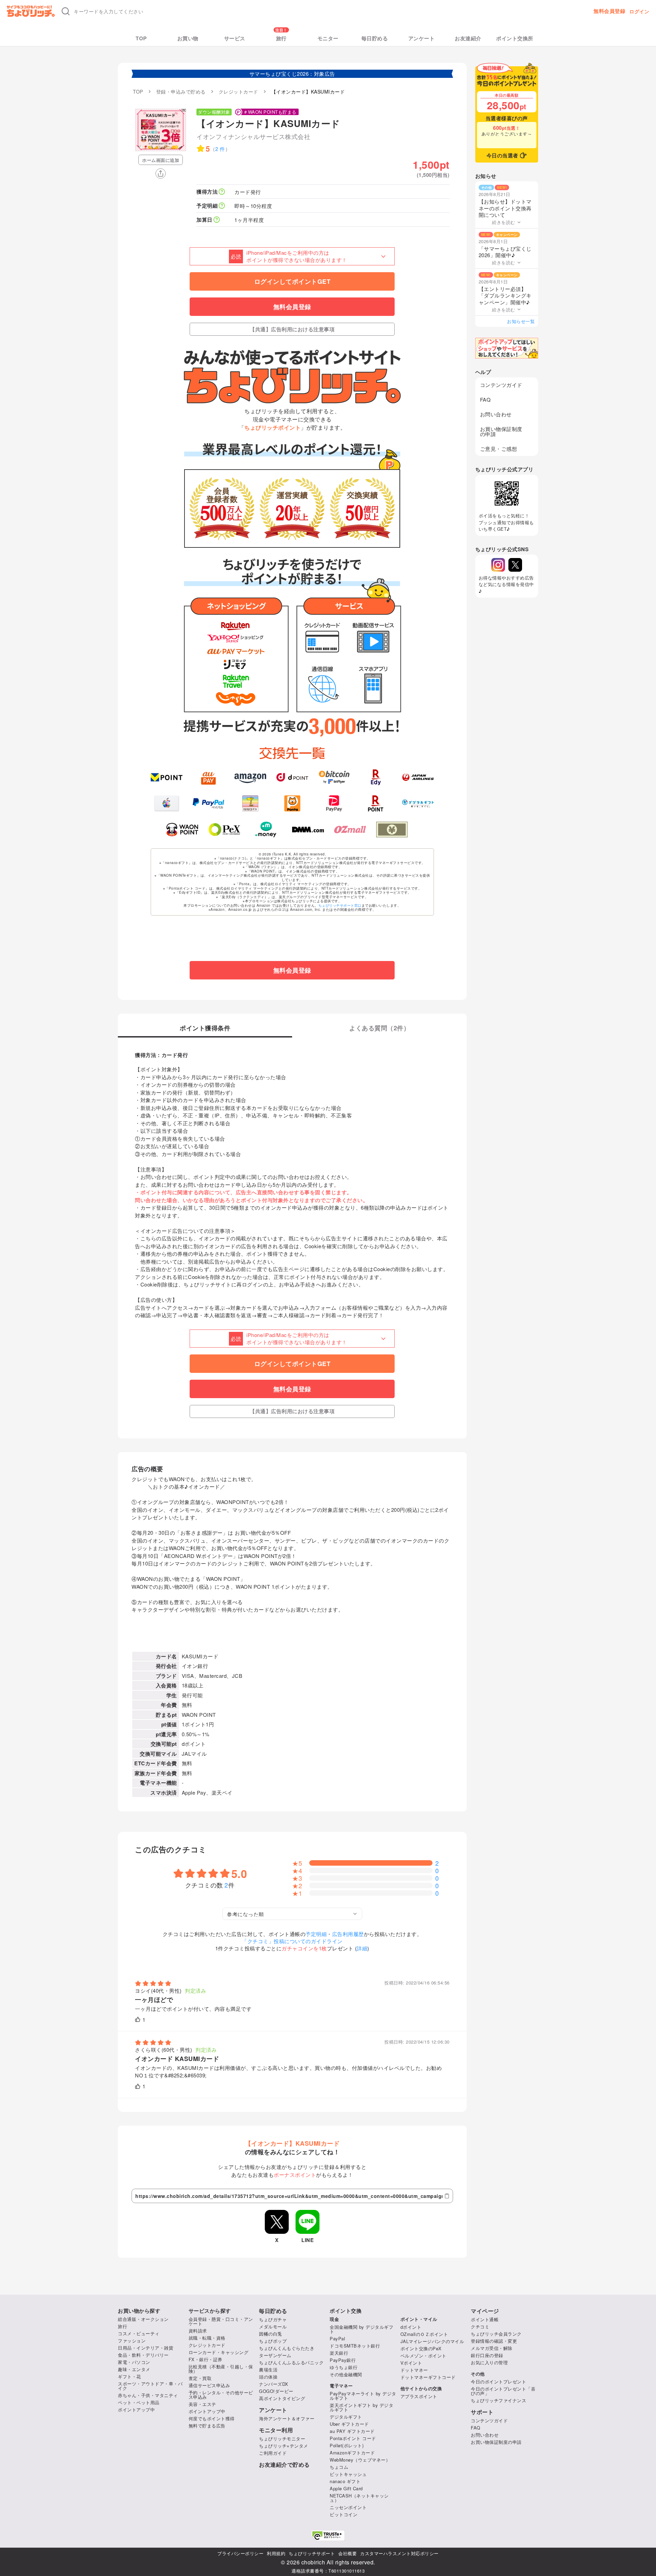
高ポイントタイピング (282, 2398)
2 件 (220, 149)
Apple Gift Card (346, 2488)
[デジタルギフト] (418, 803)
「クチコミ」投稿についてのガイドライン (292, 1941)
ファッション (132, 2341)
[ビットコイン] (334, 777)
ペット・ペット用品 (139, 2402)
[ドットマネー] (266, 830)
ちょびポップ (273, 2341)
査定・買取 (200, 2378)
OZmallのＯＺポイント (424, 2334)
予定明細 (316, 1934)
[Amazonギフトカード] (250, 777)
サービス (235, 38)
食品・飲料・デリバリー (143, 2355)
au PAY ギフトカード (352, 2431)
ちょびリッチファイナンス (498, 2400)
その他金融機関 (346, 2374)
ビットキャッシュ (348, 2474)
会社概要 (347, 2553)
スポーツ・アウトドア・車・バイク (150, 2386)
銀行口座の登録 (487, 2355)
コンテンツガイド (501, 385)
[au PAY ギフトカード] (209, 777)
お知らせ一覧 (521, 321)
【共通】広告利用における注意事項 (292, 329)
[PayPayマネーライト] (334, 803)
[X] (515, 565)
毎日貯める (375, 38)
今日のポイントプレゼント (498, 2382)
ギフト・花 (129, 2376)
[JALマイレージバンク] (418, 777)
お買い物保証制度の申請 (501, 431)
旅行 (281, 38)
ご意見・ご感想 (499, 449)
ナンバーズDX (274, 2384)
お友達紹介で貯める (284, 2465)
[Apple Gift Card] (167, 803)
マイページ (485, 2311)
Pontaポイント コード (353, 2438)
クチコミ (480, 2327)
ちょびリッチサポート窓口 (340, 905)
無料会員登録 (609, 11)
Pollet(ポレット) (347, 2445)
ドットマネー (414, 2370)
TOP (141, 38)
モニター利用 (276, 2430)
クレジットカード (207, 2345)
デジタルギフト (346, 2417)
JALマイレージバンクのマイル (432, 2341)
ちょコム (339, 2467)
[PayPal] (209, 803)
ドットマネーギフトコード (428, 2377)
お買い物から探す (139, 2311)
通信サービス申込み (209, 2385)
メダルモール (273, 2327)
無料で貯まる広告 (207, 2426)
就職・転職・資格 (207, 2338)
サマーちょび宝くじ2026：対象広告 (292, 74)
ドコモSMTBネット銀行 (355, 2346)
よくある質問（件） (379, 1029)
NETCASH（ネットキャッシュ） (359, 2498)
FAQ (486, 399)
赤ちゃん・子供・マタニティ (148, 2395)
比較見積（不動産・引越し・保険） (221, 2369)
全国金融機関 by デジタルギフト (361, 2329)
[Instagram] (498, 565)
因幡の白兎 (271, 2334)
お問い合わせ (496, 414)
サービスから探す (210, 2311)
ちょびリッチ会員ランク (496, 2334)
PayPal (337, 2338)
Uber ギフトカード (349, 2424)
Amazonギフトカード (352, 2453)
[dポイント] (292, 777)
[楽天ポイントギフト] (376, 803)
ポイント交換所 (515, 38)
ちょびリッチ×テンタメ (284, 2446)
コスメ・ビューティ (139, 2333)
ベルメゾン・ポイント (423, 2356)
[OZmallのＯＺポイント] (350, 830)
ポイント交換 (346, 2311)
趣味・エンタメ (134, 2369)
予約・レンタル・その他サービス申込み (221, 2395)
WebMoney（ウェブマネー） (360, 2460)
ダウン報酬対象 (214, 112)
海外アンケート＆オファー (287, 2418)
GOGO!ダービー (276, 2391)
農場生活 (268, 2370)
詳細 (362, 1948)
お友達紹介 (468, 38)
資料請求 (198, 2331)
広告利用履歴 (348, 1934)
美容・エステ (202, 2404)
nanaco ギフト (345, 2481)
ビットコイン (344, 2514)
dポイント (411, 2327)
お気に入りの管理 (489, 2362)
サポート (482, 2412)
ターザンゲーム (275, 2355)
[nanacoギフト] (250, 803)
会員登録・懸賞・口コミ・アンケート (221, 2321)
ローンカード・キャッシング (219, 2352)
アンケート (422, 38)
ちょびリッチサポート (312, 2553)
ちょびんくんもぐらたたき (287, 2348)
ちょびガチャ (273, 2319)
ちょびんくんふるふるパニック (291, 2362)
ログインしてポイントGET (292, 281)
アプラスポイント (419, 2396)
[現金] (392, 830)
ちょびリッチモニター (282, 2439)
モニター (328, 38)
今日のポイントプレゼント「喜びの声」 (503, 2391)
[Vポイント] (167, 777)
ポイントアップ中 (136, 2410)
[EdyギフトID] (376, 777)
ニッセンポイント (348, 2507)
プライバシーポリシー (240, 2553)
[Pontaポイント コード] (292, 803)
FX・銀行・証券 (206, 2359)
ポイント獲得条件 (205, 1029)
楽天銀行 (339, 2353)
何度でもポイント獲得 (212, 2418)
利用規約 (276, 2553)
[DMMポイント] (308, 830)
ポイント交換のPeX (421, 2348)
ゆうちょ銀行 (344, 2367)
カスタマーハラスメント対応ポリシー (399, 2553)
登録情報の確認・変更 (494, 2341)
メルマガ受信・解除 (492, 2348)
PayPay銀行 (343, 2360)
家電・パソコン (134, 2362)
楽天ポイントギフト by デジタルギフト (361, 2407)
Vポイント (411, 2363)
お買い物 (188, 38)
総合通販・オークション (143, 2319)
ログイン (639, 11)
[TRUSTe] (328, 2536)
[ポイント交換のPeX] (224, 830)
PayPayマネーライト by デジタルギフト (363, 2396)
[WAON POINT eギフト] (182, 830)
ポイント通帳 (485, 2319)
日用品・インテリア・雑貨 (146, 2348)
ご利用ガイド (273, 2453)
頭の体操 (268, 2377)
